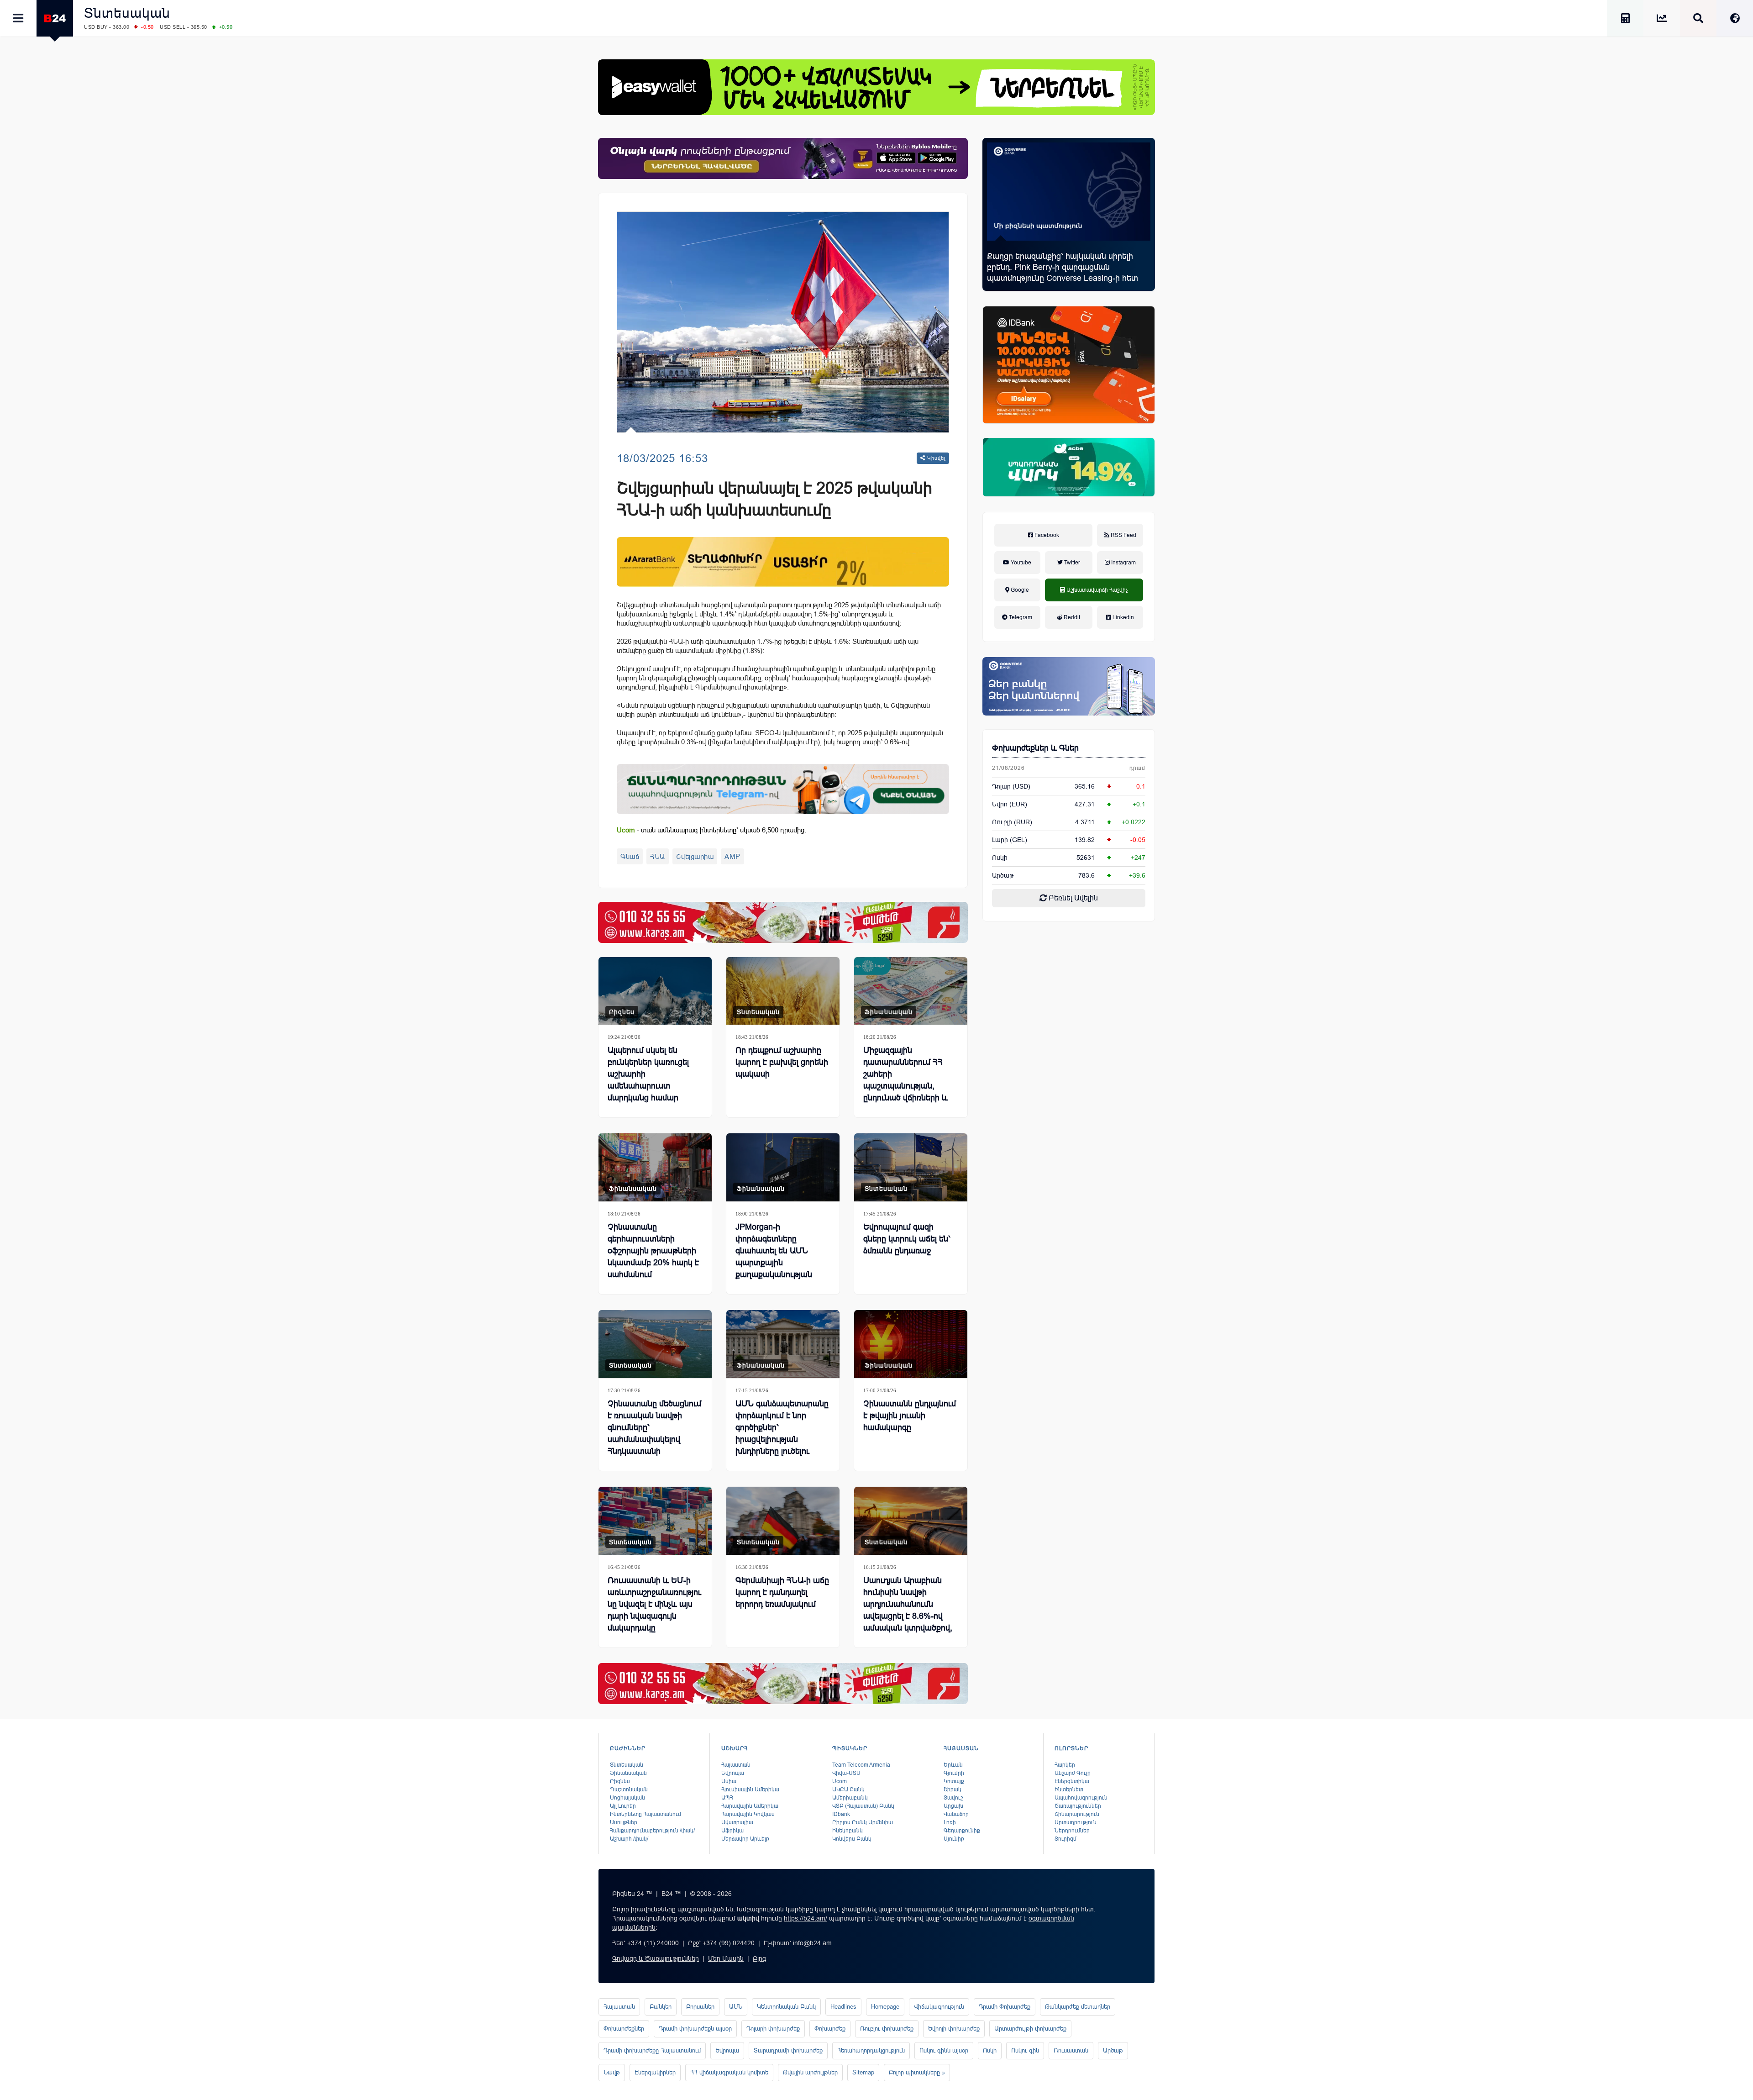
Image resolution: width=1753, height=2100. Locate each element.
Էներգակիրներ (655, 2072)
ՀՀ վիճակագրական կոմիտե (729, 2072)
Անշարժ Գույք (1073, 1773)
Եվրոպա (733, 1773)
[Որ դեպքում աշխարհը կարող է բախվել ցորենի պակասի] (783, 991)
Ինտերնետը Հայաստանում (646, 1814)
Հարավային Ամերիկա (750, 1806)
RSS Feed (1123, 535)
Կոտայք (954, 1781)
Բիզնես (622, 1012)
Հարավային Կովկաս (748, 1814)
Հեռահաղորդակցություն (871, 2050)
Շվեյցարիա (695, 856)
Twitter (1071, 563)
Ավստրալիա (737, 1822)
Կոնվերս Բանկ (852, 1839)
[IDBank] (1069, 365)
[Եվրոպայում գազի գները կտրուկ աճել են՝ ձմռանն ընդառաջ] (911, 1167)
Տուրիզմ (1065, 1839)
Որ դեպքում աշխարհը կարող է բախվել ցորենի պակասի (782, 1062)
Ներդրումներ (1072, 1831)
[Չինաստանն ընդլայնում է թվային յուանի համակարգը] (911, 1344)
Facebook (1046, 535)
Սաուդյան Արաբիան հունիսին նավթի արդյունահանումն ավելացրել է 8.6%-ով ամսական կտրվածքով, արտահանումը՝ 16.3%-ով (908, 1616)
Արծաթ (1113, 2050)
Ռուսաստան (1071, 2050)
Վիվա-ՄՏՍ (846, 1773)
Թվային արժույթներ (810, 2072)
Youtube (1020, 563)
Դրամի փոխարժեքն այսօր (695, 2029)
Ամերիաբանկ (850, 1798)
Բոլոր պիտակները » (917, 2072)
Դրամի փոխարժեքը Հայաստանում (652, 2050)
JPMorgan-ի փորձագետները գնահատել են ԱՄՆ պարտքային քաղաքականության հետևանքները (774, 1257)
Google (1019, 590)
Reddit (1071, 617)
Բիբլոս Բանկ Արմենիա (863, 1822)
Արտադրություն (1076, 1822)
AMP (732, 856)
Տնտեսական (127, 13)
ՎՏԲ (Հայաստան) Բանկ (863, 1806)
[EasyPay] (876, 87)
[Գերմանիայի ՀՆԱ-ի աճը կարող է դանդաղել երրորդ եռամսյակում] (783, 1521)
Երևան (953, 1765)
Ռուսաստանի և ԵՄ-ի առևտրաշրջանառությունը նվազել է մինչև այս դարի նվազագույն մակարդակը (654, 1604)
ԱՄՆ (736, 2007)
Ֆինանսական (889, 1012)
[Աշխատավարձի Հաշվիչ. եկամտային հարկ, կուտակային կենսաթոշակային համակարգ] (1625, 20)
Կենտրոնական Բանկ (786, 2007)
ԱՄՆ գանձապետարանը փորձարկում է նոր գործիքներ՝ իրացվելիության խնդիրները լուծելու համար (782, 1433)
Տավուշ (953, 1798)
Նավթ (612, 2072)
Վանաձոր (956, 1814)
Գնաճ (630, 856)
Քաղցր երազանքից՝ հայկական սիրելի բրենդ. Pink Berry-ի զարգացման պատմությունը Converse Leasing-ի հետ (1063, 267)
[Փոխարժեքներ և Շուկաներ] (1662, 20)
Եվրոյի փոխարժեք (954, 2029)
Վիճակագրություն (939, 2007)
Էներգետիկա (1072, 1781)
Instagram (1123, 563)
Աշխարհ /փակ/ (629, 1839)
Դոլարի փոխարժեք (773, 2029)
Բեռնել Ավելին (1072, 898)
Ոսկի (1000, 858)
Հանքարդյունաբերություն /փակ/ (652, 1831)
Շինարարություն (1077, 1814)
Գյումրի (954, 1773)
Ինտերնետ (1069, 1789)
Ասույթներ (624, 1822)
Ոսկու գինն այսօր (944, 2050)
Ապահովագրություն (1081, 1798)
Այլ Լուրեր (623, 1806)
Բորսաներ (700, 2007)
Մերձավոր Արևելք (745, 1839)
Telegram (1020, 617)
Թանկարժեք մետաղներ (1078, 2007)
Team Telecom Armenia (861, 1765)
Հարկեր (1065, 1765)
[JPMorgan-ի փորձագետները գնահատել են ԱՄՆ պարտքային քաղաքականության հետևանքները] (783, 1167)
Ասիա (729, 1781)
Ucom (840, 1781)
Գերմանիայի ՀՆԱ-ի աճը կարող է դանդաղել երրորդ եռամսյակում (782, 1592)
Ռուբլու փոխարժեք (887, 2029)
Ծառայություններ (1078, 1806)
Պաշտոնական (629, 1789)
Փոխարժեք (830, 2029)
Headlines (843, 2007)
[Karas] (783, 922)
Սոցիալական (627, 1798)
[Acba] (1069, 467)
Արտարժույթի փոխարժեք (1030, 2029)
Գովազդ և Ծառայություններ (656, 1958)
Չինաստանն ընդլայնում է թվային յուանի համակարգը (910, 1416)
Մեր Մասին (726, 1958)
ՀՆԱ (658, 856)
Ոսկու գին (1025, 2050)
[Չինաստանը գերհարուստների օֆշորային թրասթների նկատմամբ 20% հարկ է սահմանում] (655, 1167)
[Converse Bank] (1069, 686)
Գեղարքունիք (962, 1831)
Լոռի (950, 1822)
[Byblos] (783, 158)
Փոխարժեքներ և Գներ (1035, 748)
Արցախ (953, 1806)
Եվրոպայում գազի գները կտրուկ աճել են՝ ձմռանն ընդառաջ (907, 1239)
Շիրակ (953, 1789)
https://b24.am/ (806, 1918)
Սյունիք (954, 1839)
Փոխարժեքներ (624, 2029)
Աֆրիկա (732, 1831)
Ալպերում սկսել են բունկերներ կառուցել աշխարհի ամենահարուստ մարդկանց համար (648, 1074)
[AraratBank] (783, 562)
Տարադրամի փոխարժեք (788, 2050)
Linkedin (1123, 617)
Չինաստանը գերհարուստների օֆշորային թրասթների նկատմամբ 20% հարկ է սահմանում (653, 1251)
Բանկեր (661, 2007)
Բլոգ (759, 1958)
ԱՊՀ (727, 1798)
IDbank (841, 1814)
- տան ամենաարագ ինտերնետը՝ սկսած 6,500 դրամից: (711, 830)
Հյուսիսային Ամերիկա (750, 1789)
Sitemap (863, 2072)
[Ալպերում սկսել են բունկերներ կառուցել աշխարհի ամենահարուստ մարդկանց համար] (655, 991)
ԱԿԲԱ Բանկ (848, 1789)
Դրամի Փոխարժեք (1005, 2007)
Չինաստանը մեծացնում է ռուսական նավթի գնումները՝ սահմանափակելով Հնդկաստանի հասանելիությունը (654, 1433)
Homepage (885, 2007)
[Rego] (783, 789)
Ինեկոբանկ (848, 1831)
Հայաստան (736, 1765)
